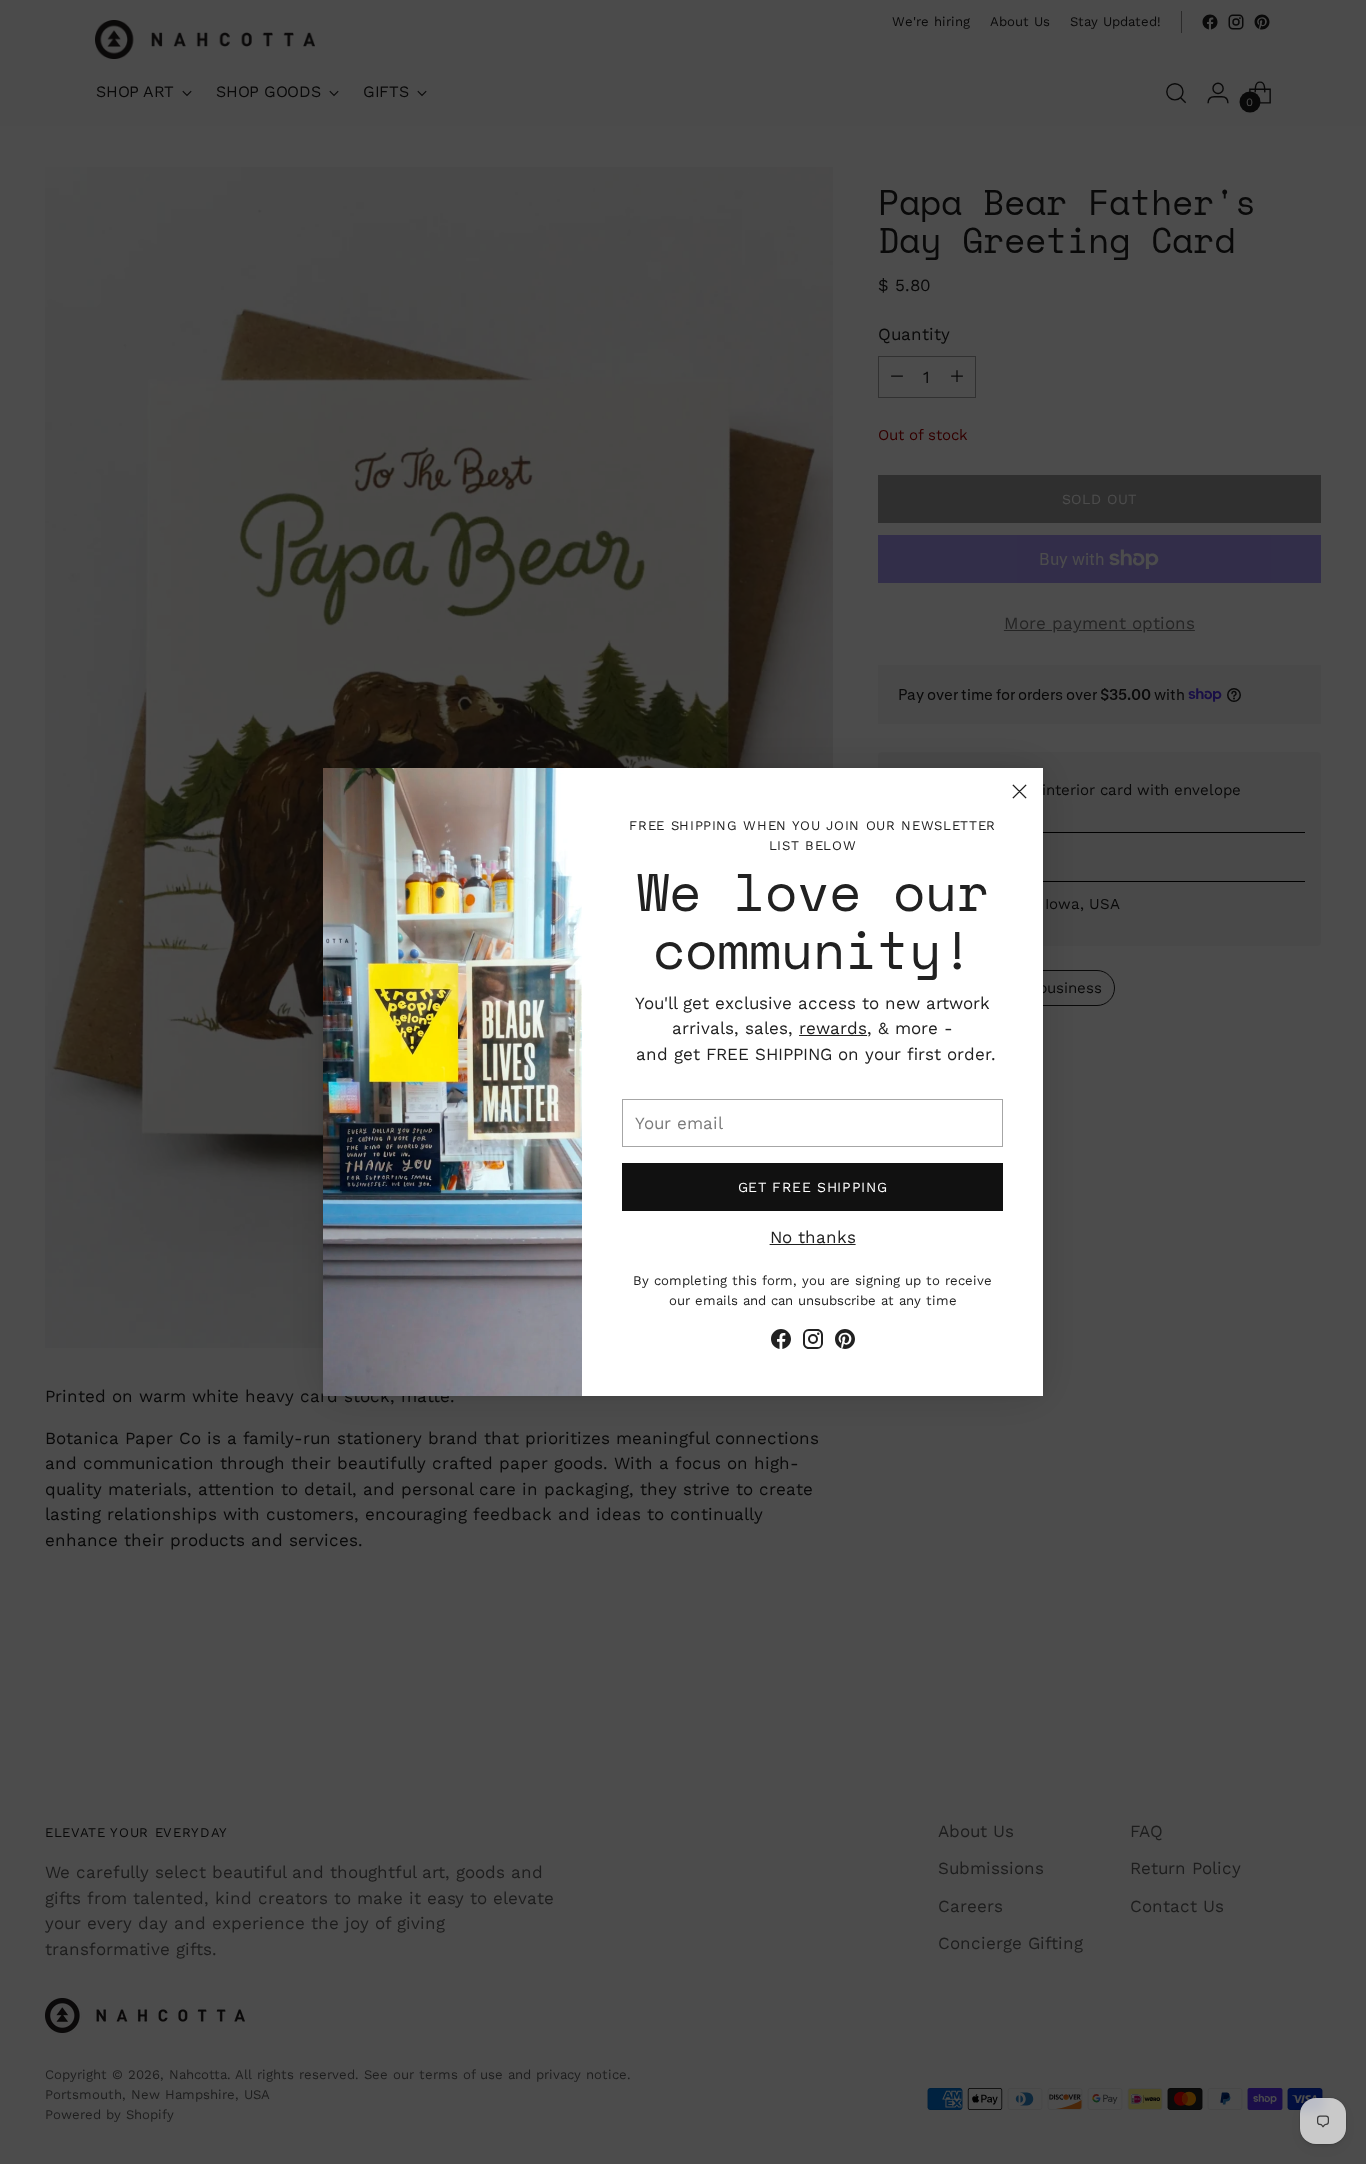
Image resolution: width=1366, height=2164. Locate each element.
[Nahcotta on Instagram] (813, 1343)
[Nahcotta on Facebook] (781, 1343)
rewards (833, 1028)
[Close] (1019, 791)
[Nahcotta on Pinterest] (845, 1343)
